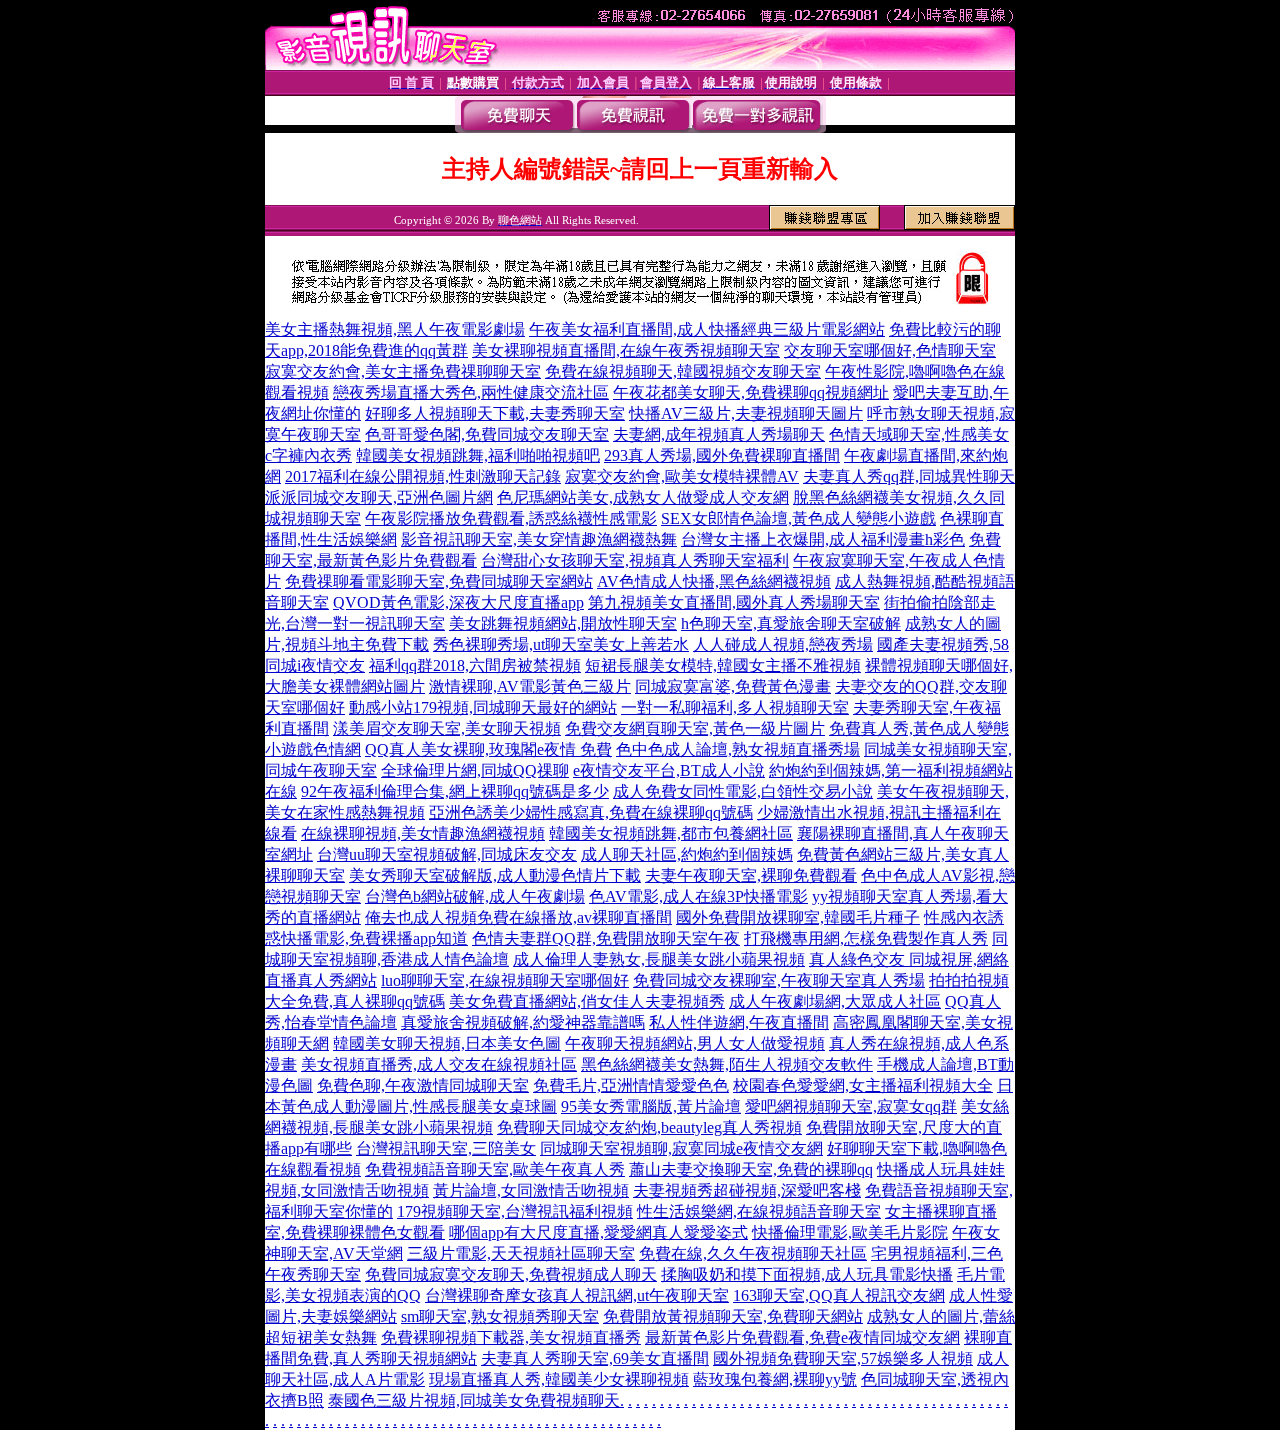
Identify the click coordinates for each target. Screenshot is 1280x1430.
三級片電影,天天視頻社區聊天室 (521, 1253)
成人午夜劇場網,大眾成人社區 (835, 1001)
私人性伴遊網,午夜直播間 (739, 1022)
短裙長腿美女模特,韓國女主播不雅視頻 (723, 665)
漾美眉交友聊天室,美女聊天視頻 (447, 728)
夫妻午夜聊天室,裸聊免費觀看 (751, 875)
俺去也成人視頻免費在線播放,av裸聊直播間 (518, 917)
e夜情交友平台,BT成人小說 (669, 770)
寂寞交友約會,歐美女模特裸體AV (682, 476)
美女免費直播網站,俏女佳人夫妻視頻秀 (587, 1001)
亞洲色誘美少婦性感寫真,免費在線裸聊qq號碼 (591, 812)
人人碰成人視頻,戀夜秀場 (783, 644)
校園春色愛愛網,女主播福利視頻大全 (863, 1085)
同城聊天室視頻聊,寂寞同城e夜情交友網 (681, 1148)
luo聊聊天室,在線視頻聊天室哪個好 (505, 980)
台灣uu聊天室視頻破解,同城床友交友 (447, 854)
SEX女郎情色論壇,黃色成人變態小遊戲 (798, 518)
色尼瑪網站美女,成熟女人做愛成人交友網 (643, 497)
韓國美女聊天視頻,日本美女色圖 (447, 1043)
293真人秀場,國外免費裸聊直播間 (722, 455)
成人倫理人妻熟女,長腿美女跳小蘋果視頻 (659, 959)
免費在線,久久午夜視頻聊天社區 (753, 1253)
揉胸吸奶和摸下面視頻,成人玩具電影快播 (807, 1274)
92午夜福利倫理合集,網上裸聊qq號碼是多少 (455, 791)
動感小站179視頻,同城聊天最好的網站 (483, 707)
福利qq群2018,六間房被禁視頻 (475, 665)
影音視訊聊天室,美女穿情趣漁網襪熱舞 (539, 539)
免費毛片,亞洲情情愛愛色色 (631, 1085)
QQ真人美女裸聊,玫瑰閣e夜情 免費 (488, 749)
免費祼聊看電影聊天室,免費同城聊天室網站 (439, 581)
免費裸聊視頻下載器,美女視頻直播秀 (511, 1337)
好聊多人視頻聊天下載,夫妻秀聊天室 (495, 413)
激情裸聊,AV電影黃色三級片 (530, 686)
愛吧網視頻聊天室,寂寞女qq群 (851, 1106)
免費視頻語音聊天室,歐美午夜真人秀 (495, 1169)
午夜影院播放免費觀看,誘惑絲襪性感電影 (511, 518)
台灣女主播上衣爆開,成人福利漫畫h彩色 (823, 539)
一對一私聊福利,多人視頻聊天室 (735, 707)
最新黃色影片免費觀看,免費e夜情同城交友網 (802, 1337)
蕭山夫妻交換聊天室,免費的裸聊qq (751, 1169)
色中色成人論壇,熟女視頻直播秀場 (738, 749)
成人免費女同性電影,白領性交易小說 (743, 791)
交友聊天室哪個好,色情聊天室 (890, 350)
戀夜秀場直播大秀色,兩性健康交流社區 (471, 392)
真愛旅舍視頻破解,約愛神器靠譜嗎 (523, 1022)
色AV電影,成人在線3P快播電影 (698, 896)
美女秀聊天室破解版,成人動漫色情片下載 (495, 875)
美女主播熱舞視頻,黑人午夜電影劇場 (395, 329)
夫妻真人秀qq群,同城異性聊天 (909, 476)
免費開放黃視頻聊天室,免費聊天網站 (733, 1316)
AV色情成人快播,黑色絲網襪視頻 (714, 581)
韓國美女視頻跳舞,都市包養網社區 (671, 833)
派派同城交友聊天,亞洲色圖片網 (379, 497)
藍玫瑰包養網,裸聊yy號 (775, 1379)
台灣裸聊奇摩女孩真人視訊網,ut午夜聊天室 (577, 1295)
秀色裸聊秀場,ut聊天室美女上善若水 (561, 644)
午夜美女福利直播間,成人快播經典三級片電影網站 (707, 329)
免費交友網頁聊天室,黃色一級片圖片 (695, 728)
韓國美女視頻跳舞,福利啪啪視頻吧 (478, 455)
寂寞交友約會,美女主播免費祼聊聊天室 (403, 371)
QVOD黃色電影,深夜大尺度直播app (458, 602)
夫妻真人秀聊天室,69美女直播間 (595, 1358)
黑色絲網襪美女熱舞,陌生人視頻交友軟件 (727, 1064)
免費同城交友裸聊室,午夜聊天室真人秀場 (779, 980)
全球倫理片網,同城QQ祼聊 (475, 770)
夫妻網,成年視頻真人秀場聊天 (719, 434)
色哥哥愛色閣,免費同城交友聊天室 (487, 434)
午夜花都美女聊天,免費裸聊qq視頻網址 (751, 392)
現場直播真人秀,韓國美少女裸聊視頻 (559, 1379)
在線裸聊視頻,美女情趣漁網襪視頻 (423, 833)
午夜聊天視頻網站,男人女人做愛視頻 (695, 1043)
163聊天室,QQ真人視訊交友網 (839, 1295)
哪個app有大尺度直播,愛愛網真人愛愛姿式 (598, 1232)
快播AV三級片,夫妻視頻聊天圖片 (746, 413)
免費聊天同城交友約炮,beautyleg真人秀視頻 (649, 1127)
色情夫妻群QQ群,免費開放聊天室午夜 (606, 938)
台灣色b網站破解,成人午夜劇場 (475, 896)
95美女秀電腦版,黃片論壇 (651, 1106)
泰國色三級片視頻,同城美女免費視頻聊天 (474, 1400)
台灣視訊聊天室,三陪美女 (446, 1148)
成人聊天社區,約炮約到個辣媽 (687, 854)
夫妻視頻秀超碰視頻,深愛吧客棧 (747, 1190)
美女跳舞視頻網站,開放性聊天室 (563, 623)
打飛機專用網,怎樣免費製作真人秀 (866, 938)
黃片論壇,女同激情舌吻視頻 (531, 1190)
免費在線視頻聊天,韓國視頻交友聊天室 (683, 371)
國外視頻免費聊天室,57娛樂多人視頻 (843, 1358)
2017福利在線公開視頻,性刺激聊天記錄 (423, 476)
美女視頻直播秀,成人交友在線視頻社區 (439, 1064)
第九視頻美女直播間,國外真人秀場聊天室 (734, 602)
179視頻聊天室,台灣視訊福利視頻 (515, 1211)
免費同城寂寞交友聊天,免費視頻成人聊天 (511, 1274)
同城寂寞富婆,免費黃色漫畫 (733, 686)
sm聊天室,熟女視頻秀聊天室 (500, 1316)
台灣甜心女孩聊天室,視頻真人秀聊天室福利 (635, 560)
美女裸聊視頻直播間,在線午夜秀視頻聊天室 (626, 350)
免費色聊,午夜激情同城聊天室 (423, 1085)
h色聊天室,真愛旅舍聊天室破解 (791, 623)
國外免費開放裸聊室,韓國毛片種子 (798, 917)
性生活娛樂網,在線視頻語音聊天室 (759, 1211)
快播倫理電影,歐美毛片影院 (850, 1232)
